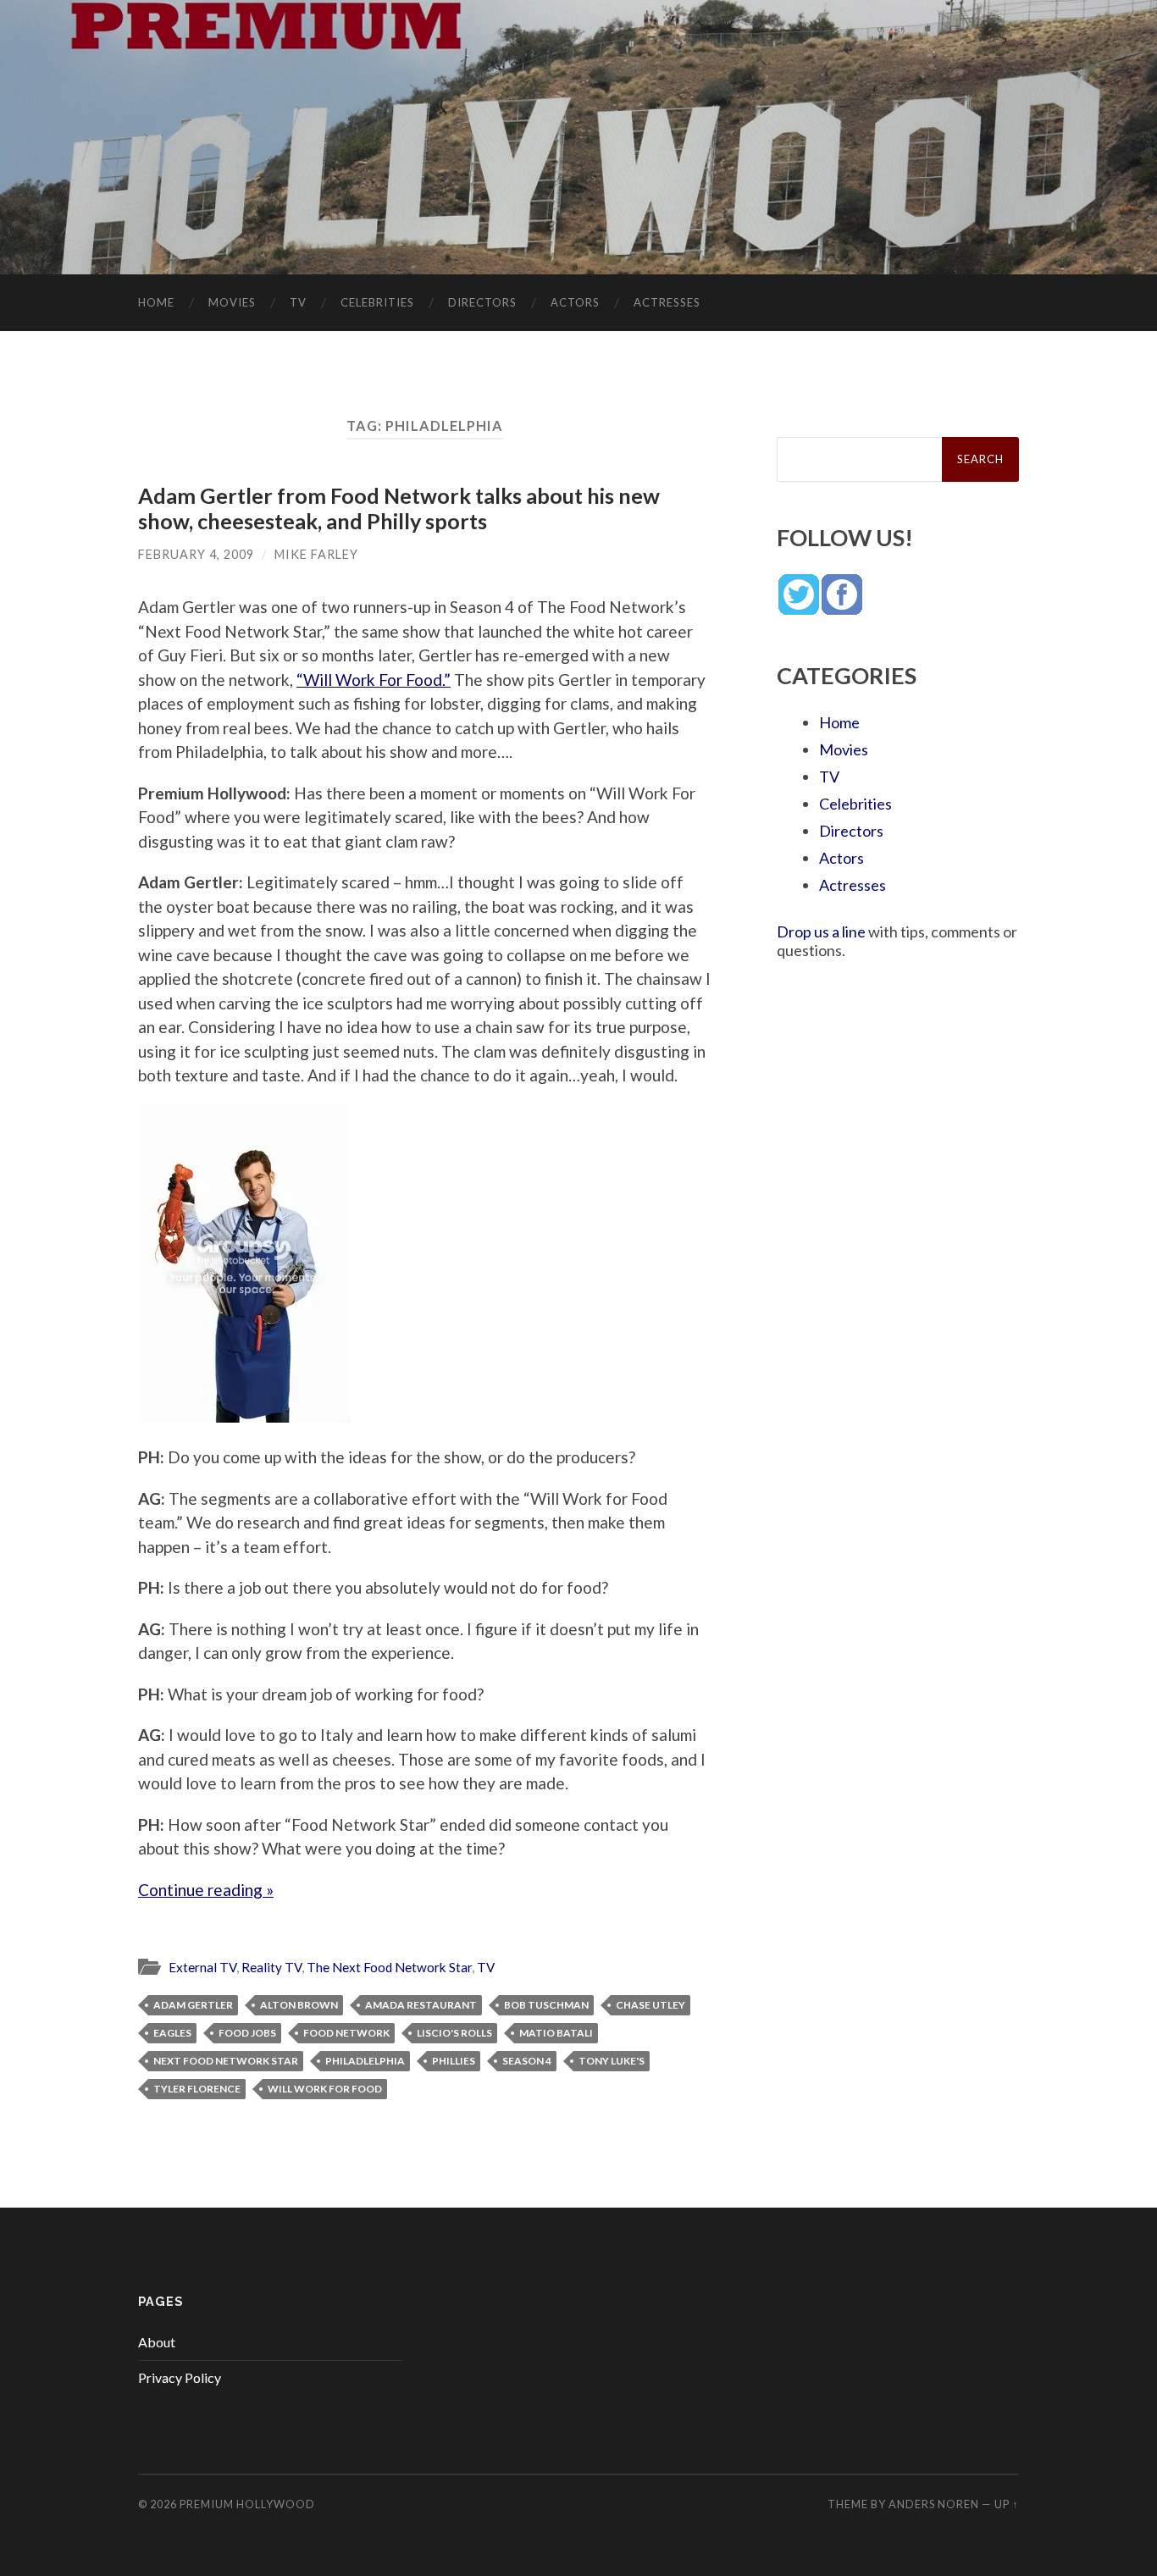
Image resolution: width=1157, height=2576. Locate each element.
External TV (202, 1967)
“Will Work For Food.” (374, 680)
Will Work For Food (325, 2089)
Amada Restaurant (421, 2005)
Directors (482, 302)
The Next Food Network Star (389, 1967)
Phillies (454, 2061)
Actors (575, 302)
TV (298, 302)
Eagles (172, 2033)
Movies (232, 302)
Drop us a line (821, 931)
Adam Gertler (193, 2005)
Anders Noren (934, 2504)
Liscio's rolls (454, 2033)
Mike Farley (316, 554)
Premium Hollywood (247, 2504)
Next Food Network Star (226, 2061)
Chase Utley (650, 2005)
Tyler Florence (197, 2089)
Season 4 (527, 2061)
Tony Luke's (612, 2061)
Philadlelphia (365, 2061)
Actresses (667, 302)
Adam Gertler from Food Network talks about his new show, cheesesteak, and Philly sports (399, 508)
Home (156, 302)
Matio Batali (556, 2033)
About (157, 2342)
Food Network (346, 2033)
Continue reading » (206, 1890)
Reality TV (271, 1967)
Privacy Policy (180, 2377)
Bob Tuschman (546, 2005)
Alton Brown (299, 2005)
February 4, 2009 (196, 554)
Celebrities (377, 302)
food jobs (247, 2033)
